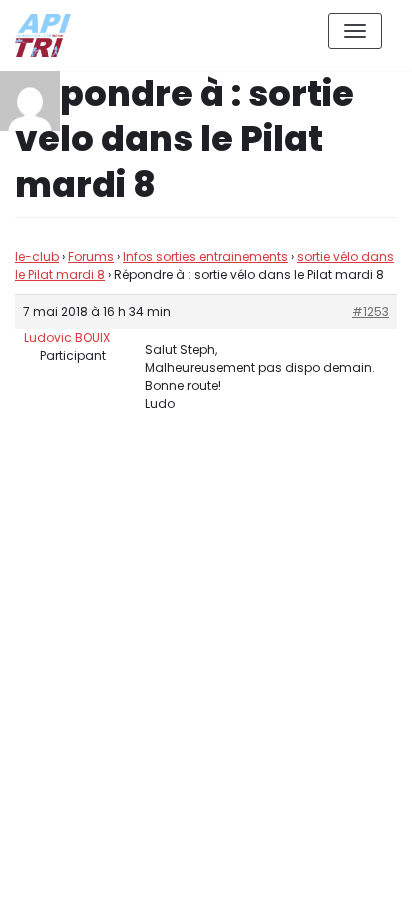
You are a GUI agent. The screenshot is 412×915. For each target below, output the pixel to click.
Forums (91, 256)
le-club (37, 256)
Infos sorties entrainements (205, 256)
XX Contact (352, 883)
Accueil (258, 883)
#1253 (370, 311)
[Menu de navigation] (355, 31)
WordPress (229, 810)
